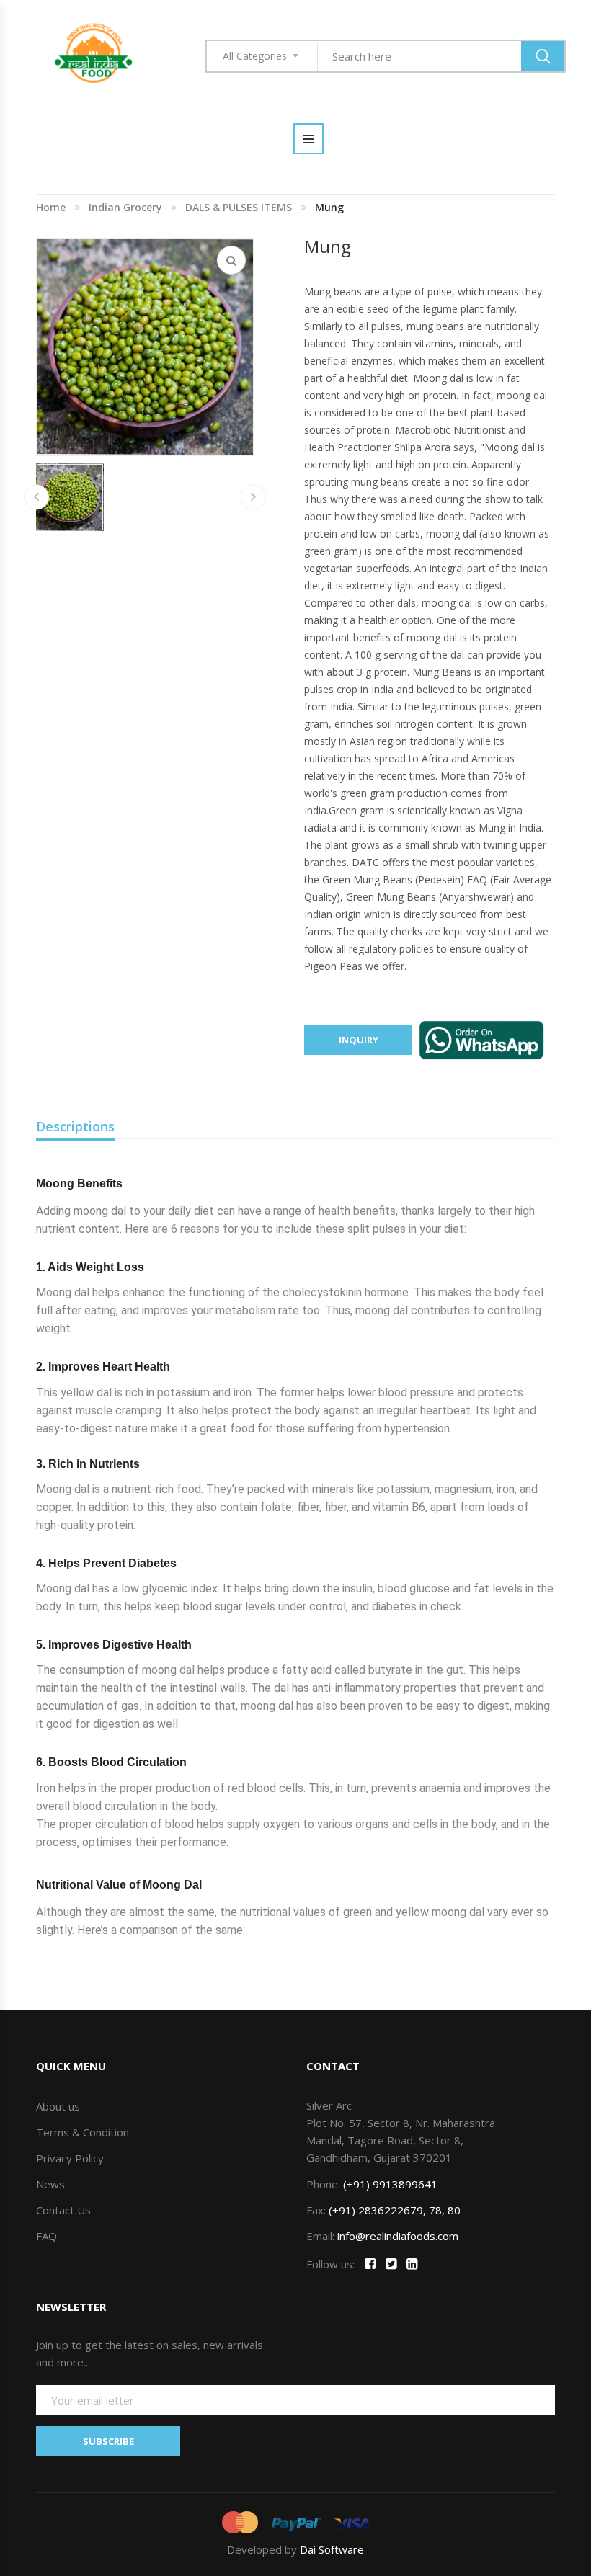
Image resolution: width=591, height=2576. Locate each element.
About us (58, 2106)
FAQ (46, 2236)
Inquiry (359, 1040)
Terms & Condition (83, 2132)
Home (51, 207)
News (50, 2184)
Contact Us (63, 2210)
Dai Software (332, 2549)
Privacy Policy (70, 2158)
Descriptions (75, 1126)
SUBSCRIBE (108, 2441)
